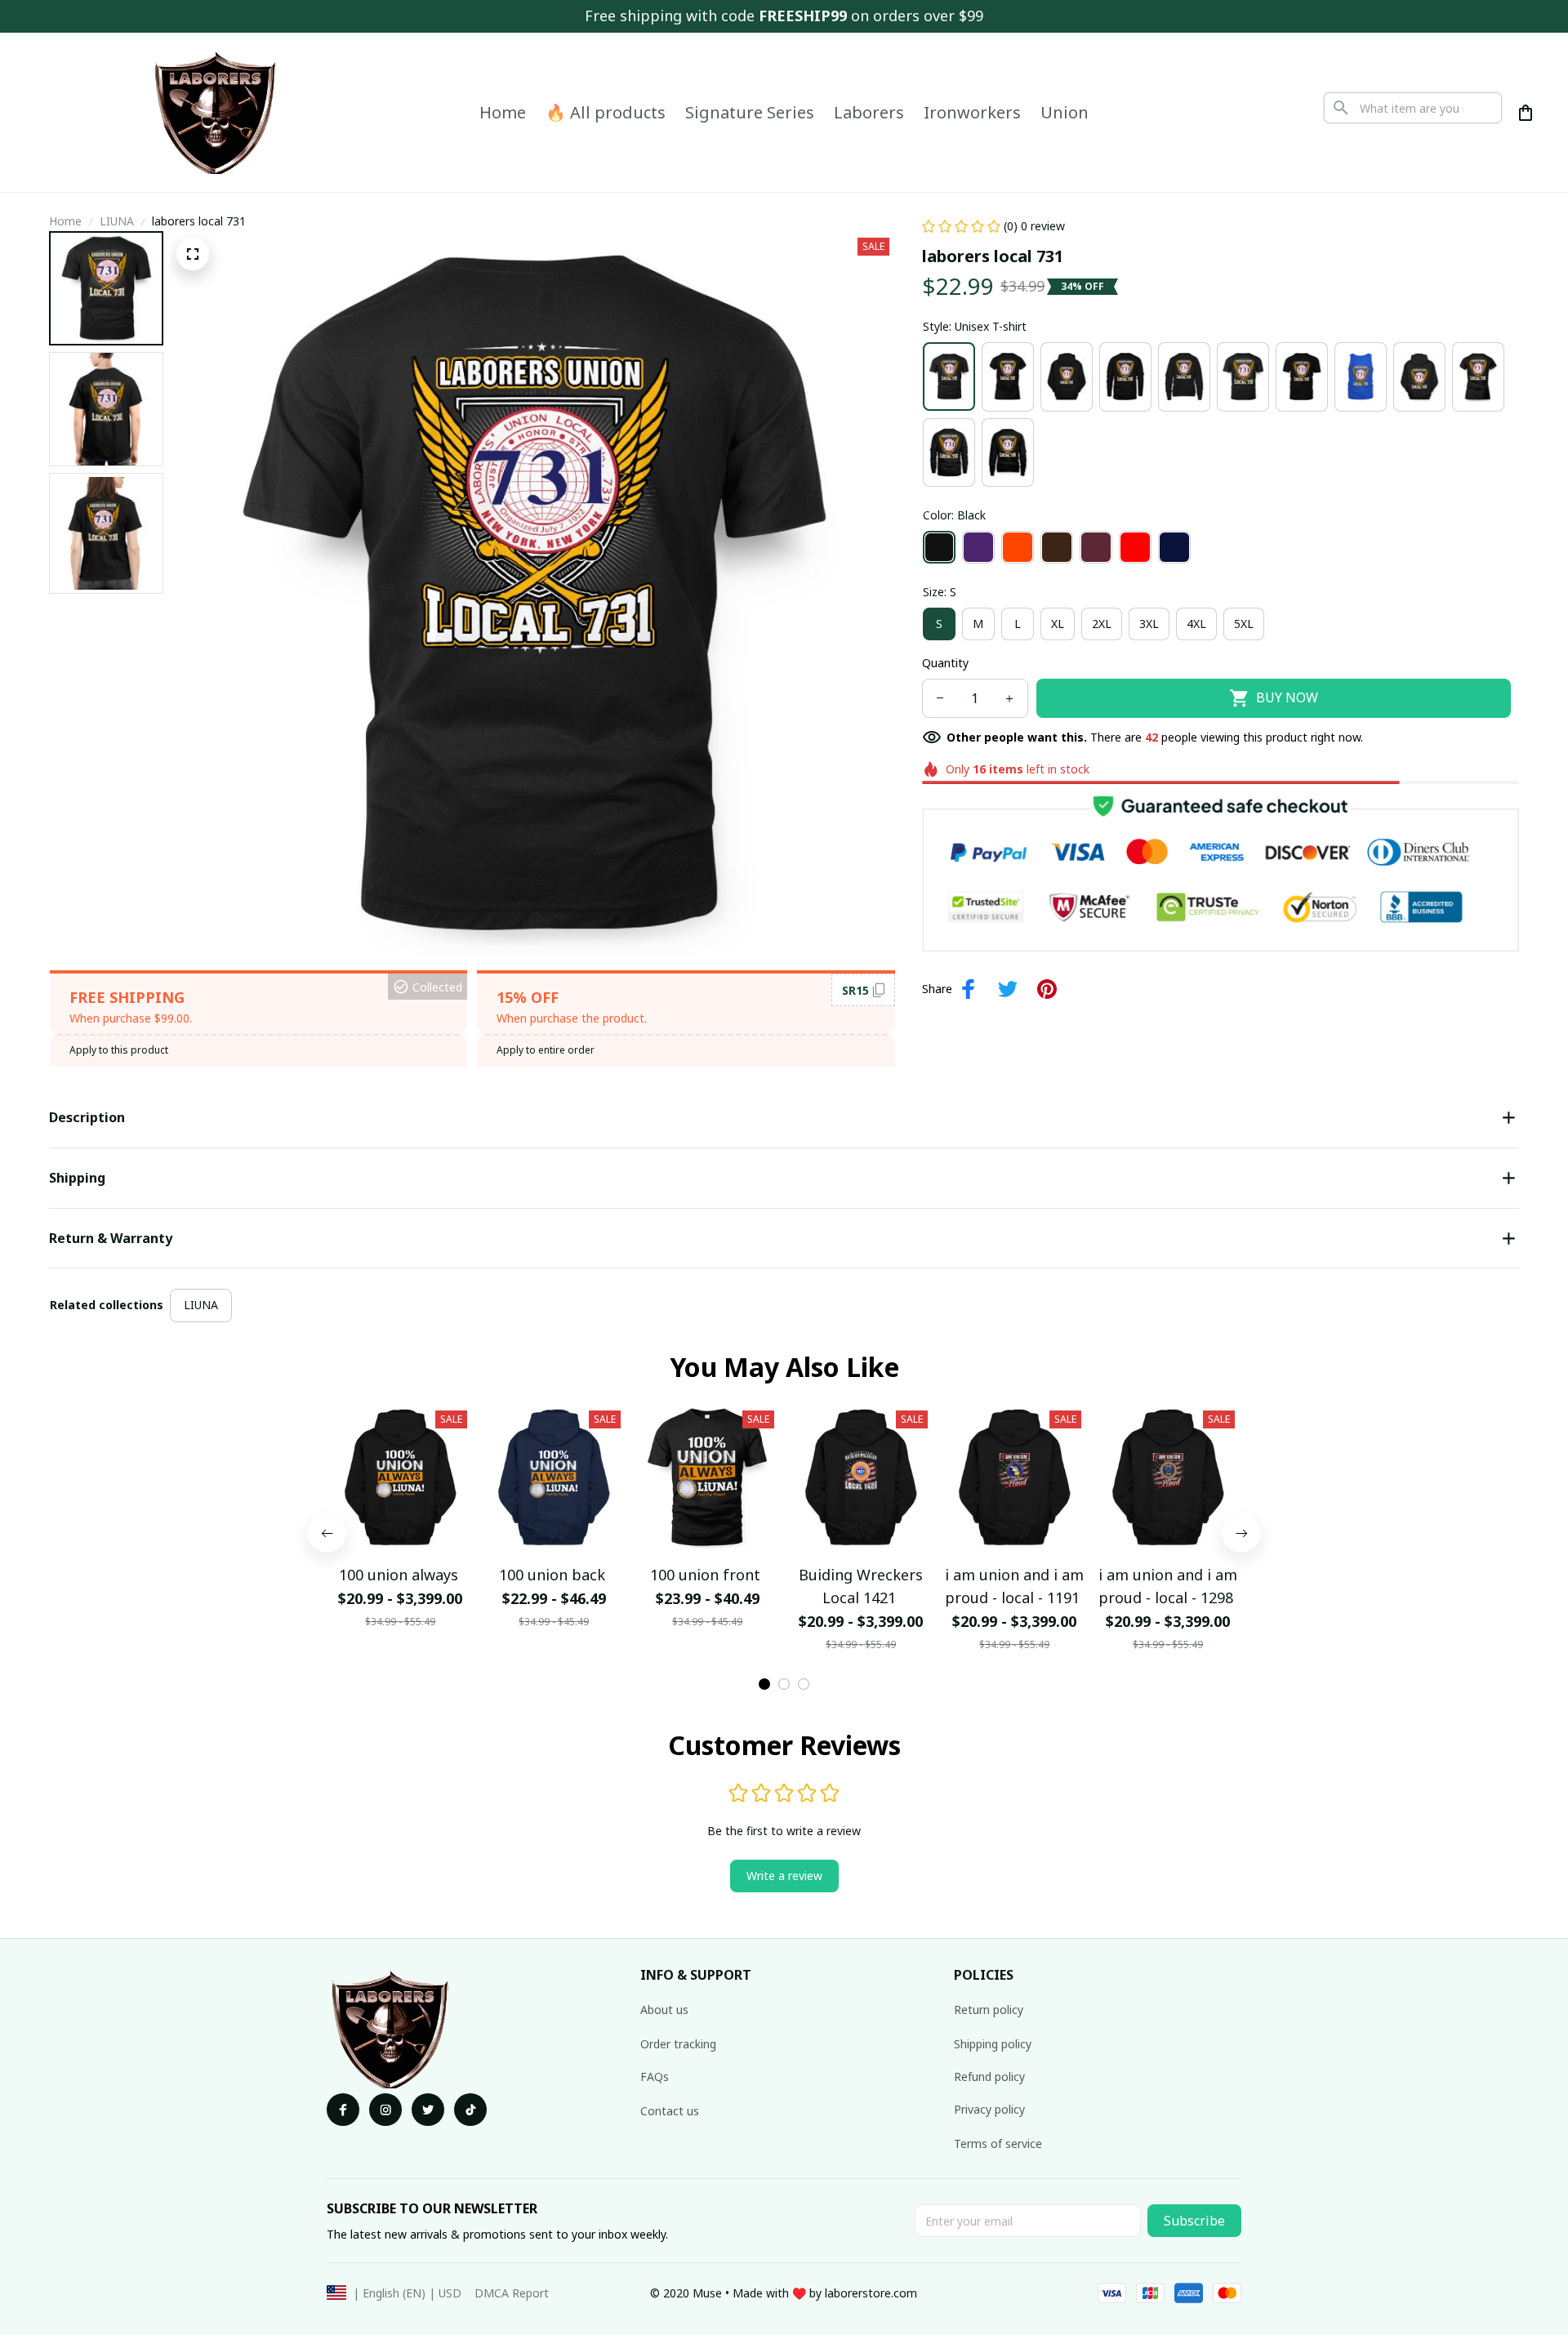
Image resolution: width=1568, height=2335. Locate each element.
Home (65, 221)
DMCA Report (512, 2293)
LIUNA (117, 221)
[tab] (764, 1684)
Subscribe (1194, 2221)
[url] (871, 2293)
